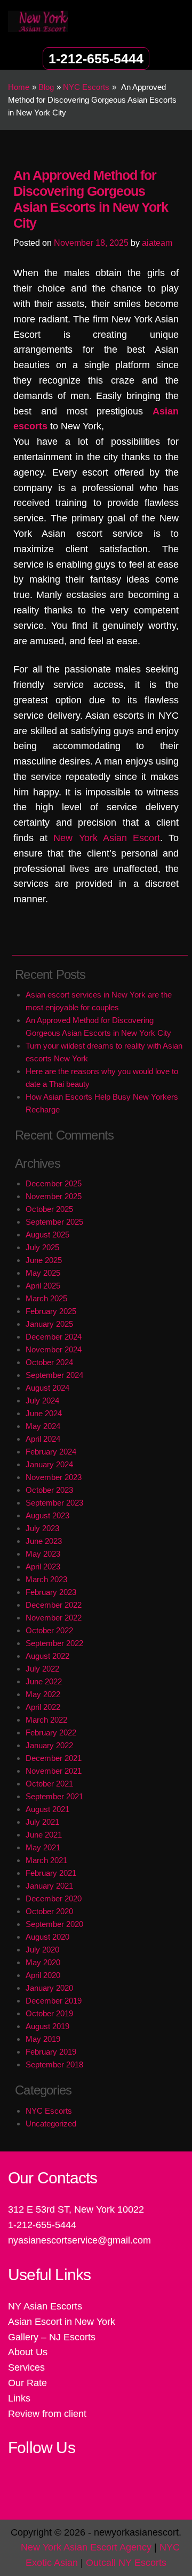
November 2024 (54, 1349)
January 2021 (49, 1886)
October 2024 (49, 1362)
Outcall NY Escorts (126, 2563)
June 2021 (44, 1835)
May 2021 (43, 1847)
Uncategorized (51, 2124)
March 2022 (46, 1720)
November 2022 (54, 1618)
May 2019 (43, 2039)
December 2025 (54, 1183)
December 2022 (54, 1605)
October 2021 (49, 1784)
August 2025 (47, 1235)
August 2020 (47, 1937)
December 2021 (54, 1758)
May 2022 (43, 1694)
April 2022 (43, 1707)
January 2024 (49, 1464)
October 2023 (49, 1490)
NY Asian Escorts (45, 2306)
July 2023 (42, 1528)
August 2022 (47, 1656)
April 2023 (43, 1567)
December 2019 (54, 2001)
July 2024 (42, 1401)
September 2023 (54, 1503)
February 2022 (51, 1732)
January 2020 (49, 1988)
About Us (28, 2352)
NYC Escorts (49, 2111)
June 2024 (44, 1413)
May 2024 (43, 1426)
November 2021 (54, 1771)
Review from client (47, 2414)
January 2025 (49, 1324)
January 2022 (49, 1745)
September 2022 (54, 1643)
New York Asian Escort (107, 838)
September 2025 (54, 1222)
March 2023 (46, 1579)
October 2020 (49, 1911)
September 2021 (54, 1796)
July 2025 (42, 1247)
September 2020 (54, 1924)
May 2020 (43, 1962)
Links (19, 2398)
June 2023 (44, 1541)
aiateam (157, 243)
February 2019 (51, 2052)
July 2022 (42, 1669)
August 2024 (47, 1388)
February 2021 (51, 1873)
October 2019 (49, 2013)
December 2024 (54, 1337)
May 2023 (43, 1554)
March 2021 (46, 1860)
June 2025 (44, 1260)
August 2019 (47, 2026)
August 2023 (47, 1515)
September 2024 (54, 1375)
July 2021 (42, 1822)
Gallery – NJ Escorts (52, 2337)
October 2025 (49, 1209)
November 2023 (54, 1477)
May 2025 (43, 1273)
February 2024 (51, 1452)
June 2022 (44, 1681)
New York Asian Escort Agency (86, 2547)
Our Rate (27, 2383)
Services (26, 2367)
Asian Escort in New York (62, 2322)
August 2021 (47, 1809)
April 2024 (43, 1439)
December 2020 (54, 1898)
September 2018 (54, 2064)
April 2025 (43, 1286)
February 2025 (51, 1311)
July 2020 (42, 1950)
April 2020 (43, 1975)
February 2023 (51, 1592)
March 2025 (46, 1298)
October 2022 (49, 1630)
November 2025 (54, 1196)
